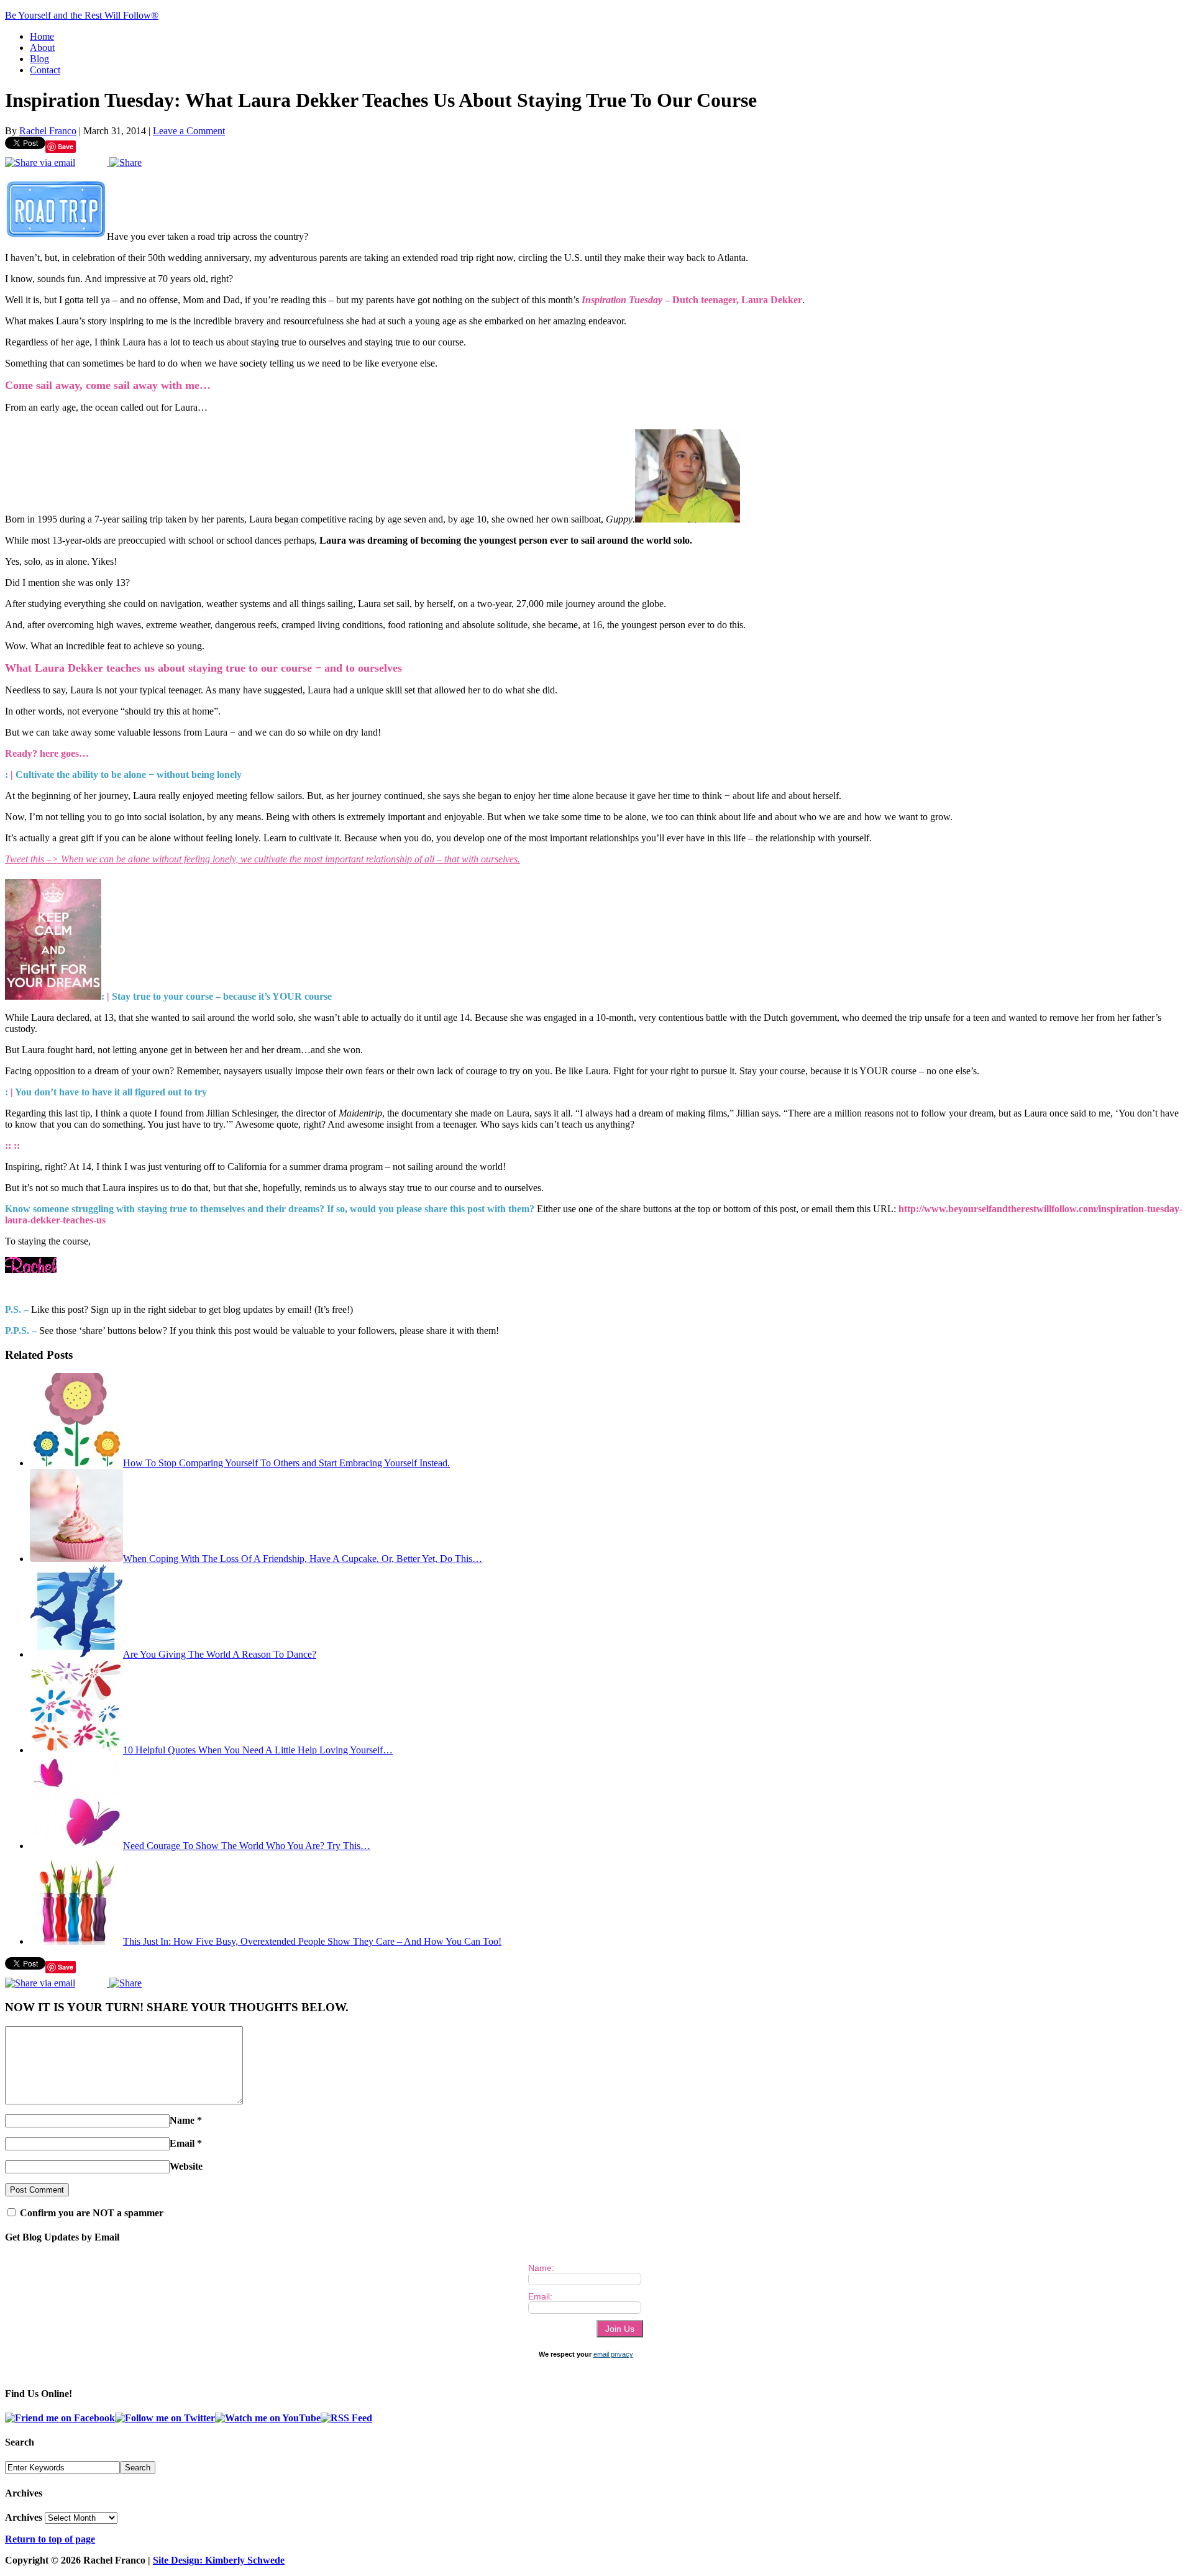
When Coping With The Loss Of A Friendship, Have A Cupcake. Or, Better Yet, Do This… (303, 1559)
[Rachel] (31, 1270)
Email (182, 2143)
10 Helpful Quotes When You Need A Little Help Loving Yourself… (258, 1750)
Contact (45, 70)
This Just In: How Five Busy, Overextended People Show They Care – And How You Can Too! (312, 1941)
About (42, 48)
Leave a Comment (189, 131)
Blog (39, 59)
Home (42, 36)
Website (186, 2166)
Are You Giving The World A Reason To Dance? (220, 1654)
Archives (24, 2517)
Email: (540, 2296)
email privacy (613, 2354)
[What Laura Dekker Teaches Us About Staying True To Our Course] (56, 236)
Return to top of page (50, 2539)
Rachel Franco (48, 131)
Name (182, 2120)
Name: (541, 2268)
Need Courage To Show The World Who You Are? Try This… (247, 1846)
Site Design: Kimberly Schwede (219, 2560)
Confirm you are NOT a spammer (90, 2213)
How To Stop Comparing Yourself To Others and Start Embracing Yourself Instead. (286, 1463)
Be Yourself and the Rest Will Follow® (82, 15)
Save (66, 146)
